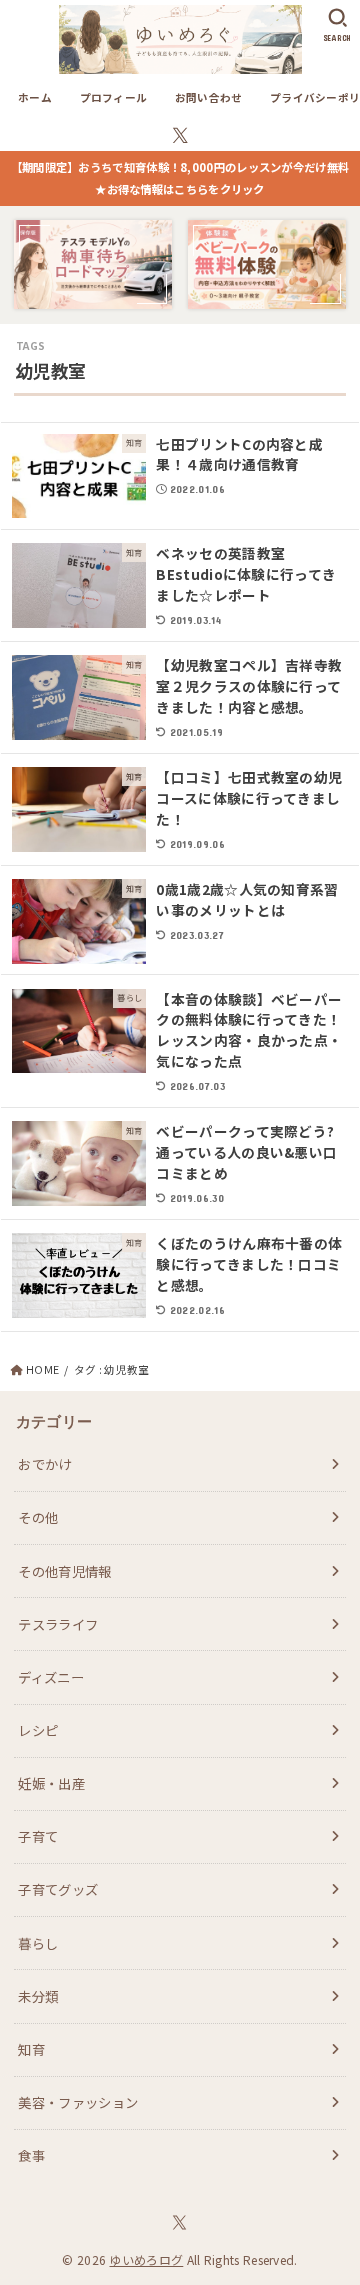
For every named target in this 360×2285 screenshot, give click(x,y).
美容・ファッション (78, 2102)
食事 (31, 2155)
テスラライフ (58, 1624)
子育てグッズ (58, 1889)
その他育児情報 (64, 1571)
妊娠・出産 (51, 1783)
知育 (31, 2049)
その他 (38, 1517)
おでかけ (44, 1464)
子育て (38, 1836)
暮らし (38, 1943)
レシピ (38, 1730)
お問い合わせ (209, 97)
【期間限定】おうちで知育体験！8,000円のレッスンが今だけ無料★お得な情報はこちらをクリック (180, 178)
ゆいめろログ (146, 2259)
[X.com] (180, 135)
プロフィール (114, 97)
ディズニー (51, 1677)
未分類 (38, 1996)
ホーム (35, 97)
